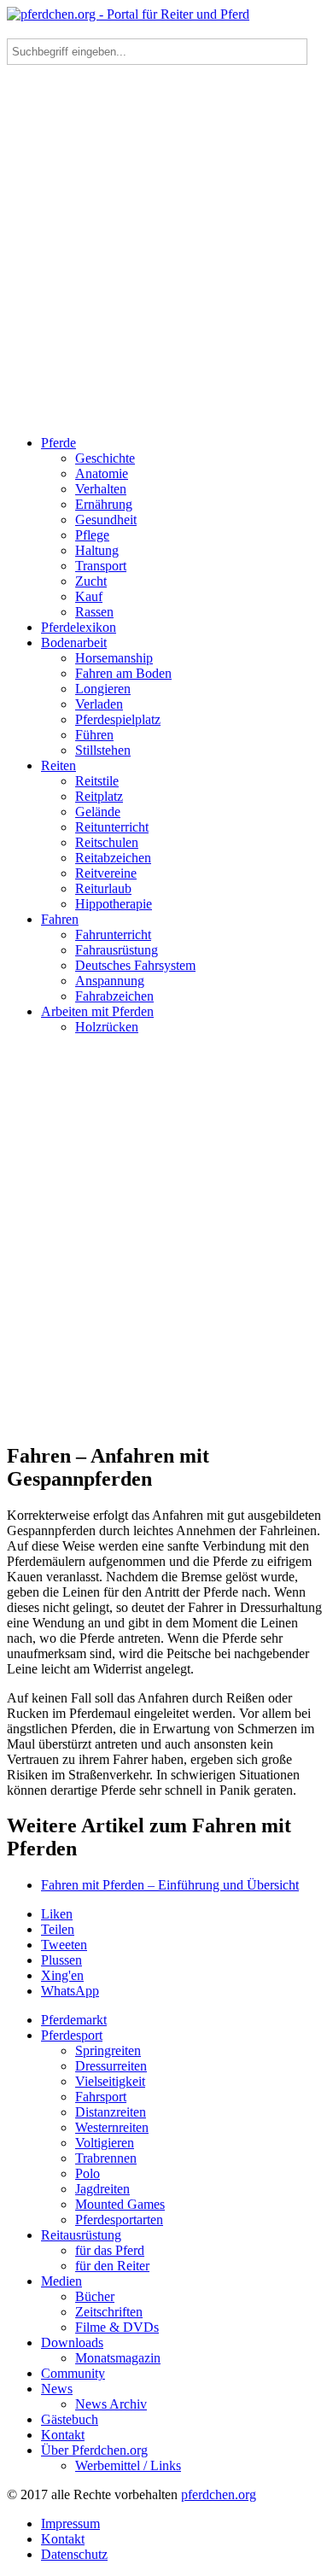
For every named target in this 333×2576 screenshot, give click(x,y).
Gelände (98, 812)
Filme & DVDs (117, 2327)
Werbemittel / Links (128, 2465)
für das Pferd (110, 2250)
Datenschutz (74, 2554)
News (57, 2389)
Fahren (60, 919)
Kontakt (63, 2435)
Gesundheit (106, 520)
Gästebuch (70, 2419)
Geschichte (105, 458)
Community (73, 2373)
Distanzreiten (111, 2112)
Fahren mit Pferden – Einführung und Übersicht (170, 1885)
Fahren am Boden (123, 673)
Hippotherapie (114, 904)
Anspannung (110, 981)
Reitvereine (106, 873)
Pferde (58, 443)
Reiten (58, 765)
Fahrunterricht (113, 935)
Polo (88, 2173)
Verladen (99, 704)
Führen (94, 735)
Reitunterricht (112, 827)
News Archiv (111, 2404)
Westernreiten (112, 2127)
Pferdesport (72, 2035)
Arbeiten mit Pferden (97, 1011)
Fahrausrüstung (117, 950)
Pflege (92, 535)
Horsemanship (114, 658)
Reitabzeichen (113, 858)
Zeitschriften (109, 2312)
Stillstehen (103, 750)
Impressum (70, 2523)
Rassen (94, 612)
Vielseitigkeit (110, 2081)
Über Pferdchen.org (94, 2450)
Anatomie (102, 473)
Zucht (91, 581)
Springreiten (108, 2050)
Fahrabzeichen (114, 996)
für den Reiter (112, 2266)
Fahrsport (101, 2097)
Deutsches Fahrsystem (135, 965)
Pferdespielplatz (118, 719)
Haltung (97, 550)
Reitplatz (99, 796)
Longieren (103, 689)
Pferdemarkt (74, 2020)
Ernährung (104, 504)
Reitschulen (107, 842)
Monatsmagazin (118, 2358)
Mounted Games (120, 2204)
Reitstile (97, 781)
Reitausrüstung (81, 2235)
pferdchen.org (219, 2494)
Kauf (89, 596)
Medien (61, 2281)
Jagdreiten (102, 2189)
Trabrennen (106, 2158)
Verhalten (101, 489)
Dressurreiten (111, 2066)
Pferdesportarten (119, 2220)
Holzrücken (107, 1027)
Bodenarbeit (74, 643)
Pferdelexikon (79, 627)
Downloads (72, 2342)
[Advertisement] (166, 255)
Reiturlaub (103, 888)
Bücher (95, 2296)
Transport (101, 566)
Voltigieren (105, 2143)
